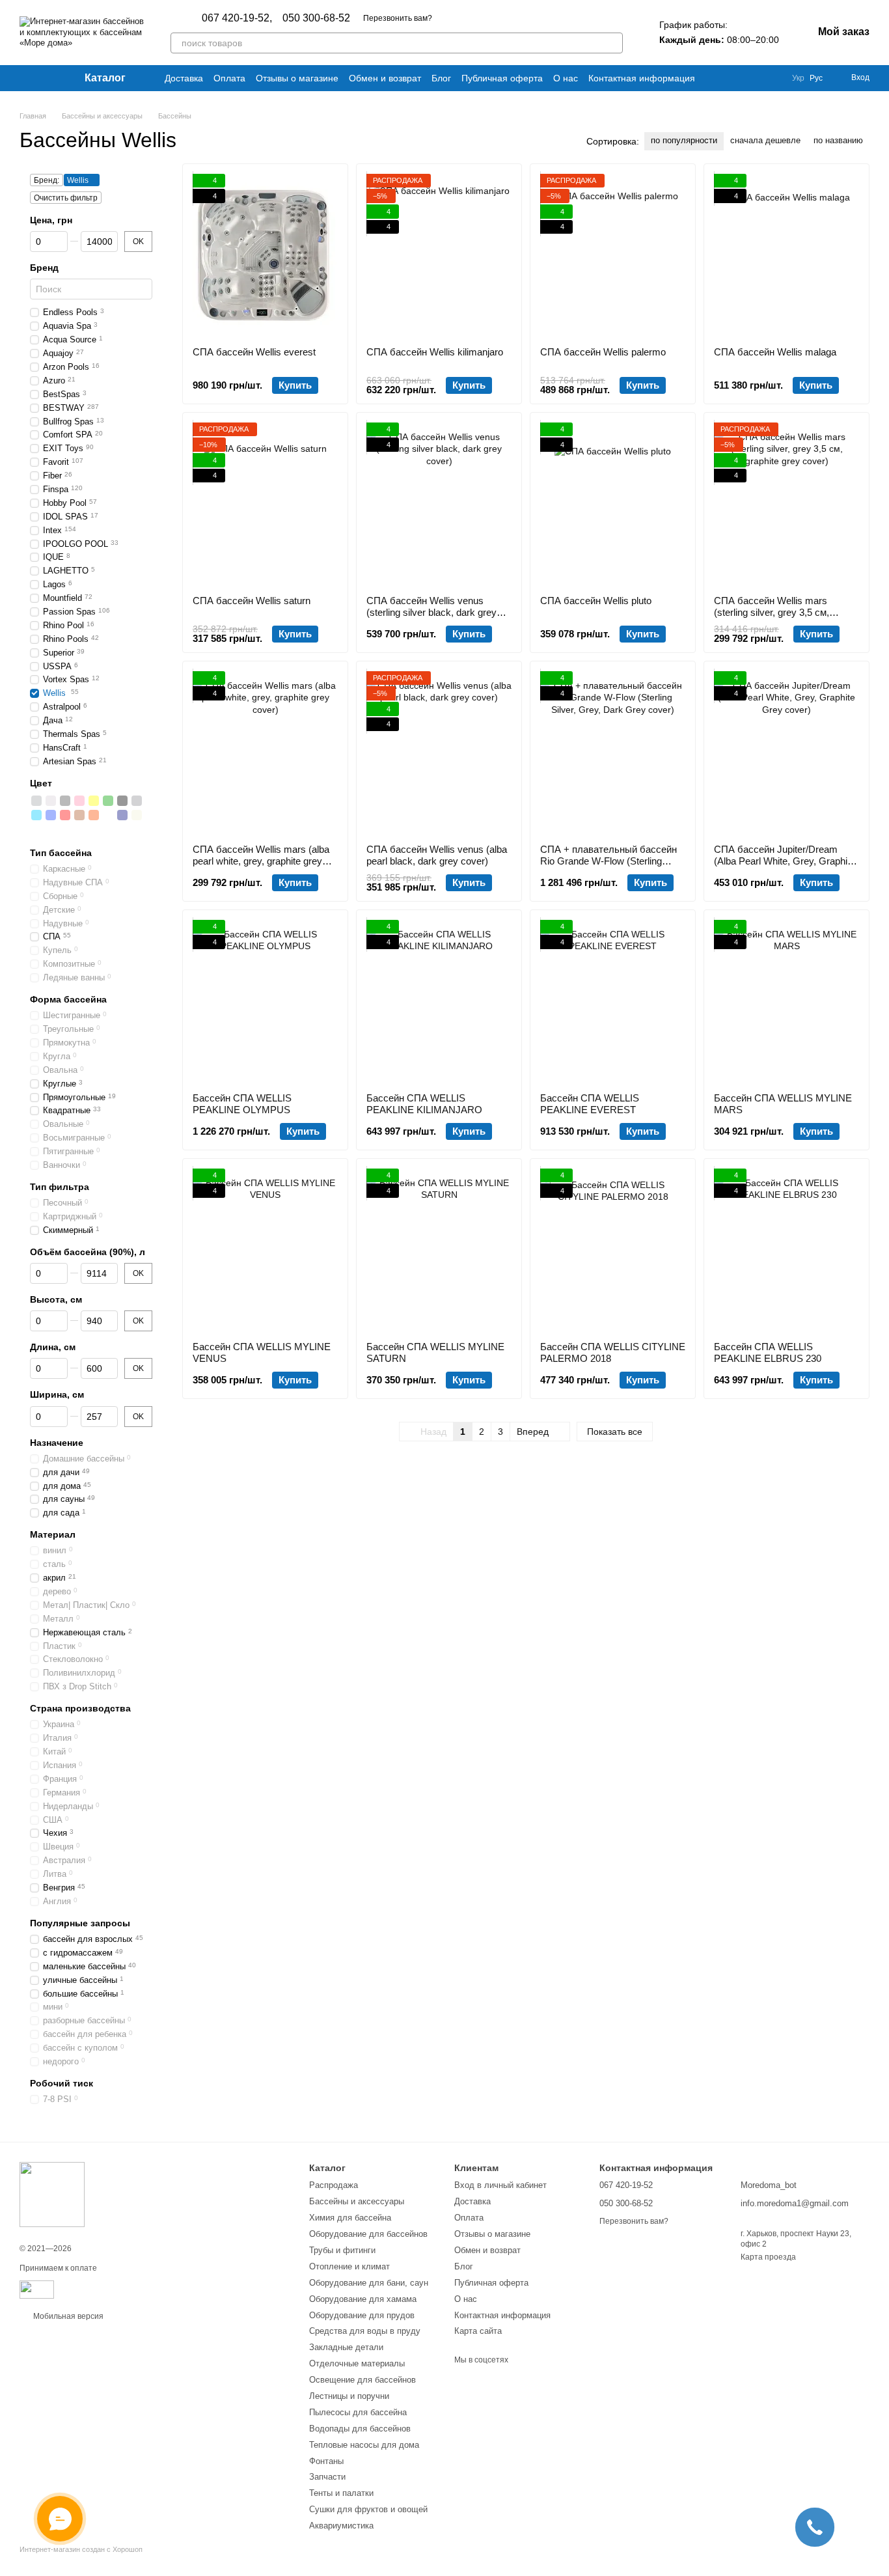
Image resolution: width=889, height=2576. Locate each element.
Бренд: (47, 180)
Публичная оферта (502, 78)
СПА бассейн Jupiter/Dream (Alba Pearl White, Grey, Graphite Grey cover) (785, 861)
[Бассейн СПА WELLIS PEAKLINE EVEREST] (613, 1001)
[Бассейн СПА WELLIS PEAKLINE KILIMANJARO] (439, 1001)
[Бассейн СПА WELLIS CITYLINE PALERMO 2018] (613, 1250)
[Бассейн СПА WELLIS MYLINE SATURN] (439, 1250)
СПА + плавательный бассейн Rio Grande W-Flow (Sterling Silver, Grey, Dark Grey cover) (609, 861)
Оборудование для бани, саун (369, 2283)
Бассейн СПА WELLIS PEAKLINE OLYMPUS (242, 1104)
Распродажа (334, 2185)
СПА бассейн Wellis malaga (775, 352)
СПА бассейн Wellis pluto (596, 601)
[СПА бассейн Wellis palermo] (613, 255)
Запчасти (327, 2477)
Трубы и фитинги (342, 2250)
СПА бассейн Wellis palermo (603, 352)
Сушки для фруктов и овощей (368, 2509)
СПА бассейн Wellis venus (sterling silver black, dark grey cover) (431, 612)
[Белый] (51, 801)
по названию (838, 140)
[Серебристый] (36, 801)
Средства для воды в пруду (365, 2331)
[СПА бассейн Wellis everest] (265, 255)
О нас (566, 78)
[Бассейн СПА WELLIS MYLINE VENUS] (265, 1250)
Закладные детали (346, 2347)
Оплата (229, 78)
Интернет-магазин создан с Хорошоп (81, 2549)
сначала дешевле (765, 140)
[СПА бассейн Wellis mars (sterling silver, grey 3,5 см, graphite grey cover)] (786, 504)
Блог (441, 78)
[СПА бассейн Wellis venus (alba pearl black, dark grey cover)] (439, 753)
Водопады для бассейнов (360, 2429)
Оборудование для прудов (362, 2315)
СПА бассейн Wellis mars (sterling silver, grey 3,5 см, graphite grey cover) (772, 612)
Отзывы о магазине (297, 78)
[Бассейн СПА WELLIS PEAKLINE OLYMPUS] (265, 1001)
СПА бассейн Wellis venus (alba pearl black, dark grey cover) (437, 855)
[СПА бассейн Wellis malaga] (786, 255)
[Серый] (65, 801)
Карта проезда (768, 2257)
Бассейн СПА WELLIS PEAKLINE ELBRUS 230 (768, 1352)
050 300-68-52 (316, 18)
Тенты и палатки (341, 2493)
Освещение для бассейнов (362, 2380)
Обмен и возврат (385, 78)
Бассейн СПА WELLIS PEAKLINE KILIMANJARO (424, 1104)
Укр (798, 78)
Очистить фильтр (66, 198)
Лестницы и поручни (349, 2396)
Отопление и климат (349, 2266)
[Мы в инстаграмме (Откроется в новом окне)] (40, 78)
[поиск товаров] (612, 43)
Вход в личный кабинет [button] (500, 2185)
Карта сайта (478, 2331)
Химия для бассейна (350, 2218)
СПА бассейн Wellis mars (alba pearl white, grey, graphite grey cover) (261, 861)
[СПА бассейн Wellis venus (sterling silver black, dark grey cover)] (439, 504)
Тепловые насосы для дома (364, 2445)
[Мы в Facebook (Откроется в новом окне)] (25, 78)
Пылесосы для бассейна (358, 2412)
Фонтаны (326, 2461)
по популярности (684, 140)
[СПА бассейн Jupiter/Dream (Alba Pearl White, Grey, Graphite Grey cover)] (786, 753)
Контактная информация (642, 78)
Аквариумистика (341, 2526)
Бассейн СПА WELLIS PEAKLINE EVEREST (590, 1104)
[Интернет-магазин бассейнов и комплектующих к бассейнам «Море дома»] (52, 2194)
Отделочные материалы (357, 2363)
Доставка (184, 78)
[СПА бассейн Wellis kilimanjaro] (439, 255)
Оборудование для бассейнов (368, 2234)
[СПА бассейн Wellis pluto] (613, 504)
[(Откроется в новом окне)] (37, 2289)
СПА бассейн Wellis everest (254, 352)
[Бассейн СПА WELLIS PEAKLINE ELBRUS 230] (786, 1250)
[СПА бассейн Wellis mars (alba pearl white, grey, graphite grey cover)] (265, 753)
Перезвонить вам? (398, 18)
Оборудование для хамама (363, 2299)
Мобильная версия (67, 2316)
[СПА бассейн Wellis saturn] (265, 504)
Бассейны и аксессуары (357, 2201)
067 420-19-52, (237, 18)
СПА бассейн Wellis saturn (252, 601)
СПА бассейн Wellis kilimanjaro (435, 352)
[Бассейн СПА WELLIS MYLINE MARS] (786, 1001)
